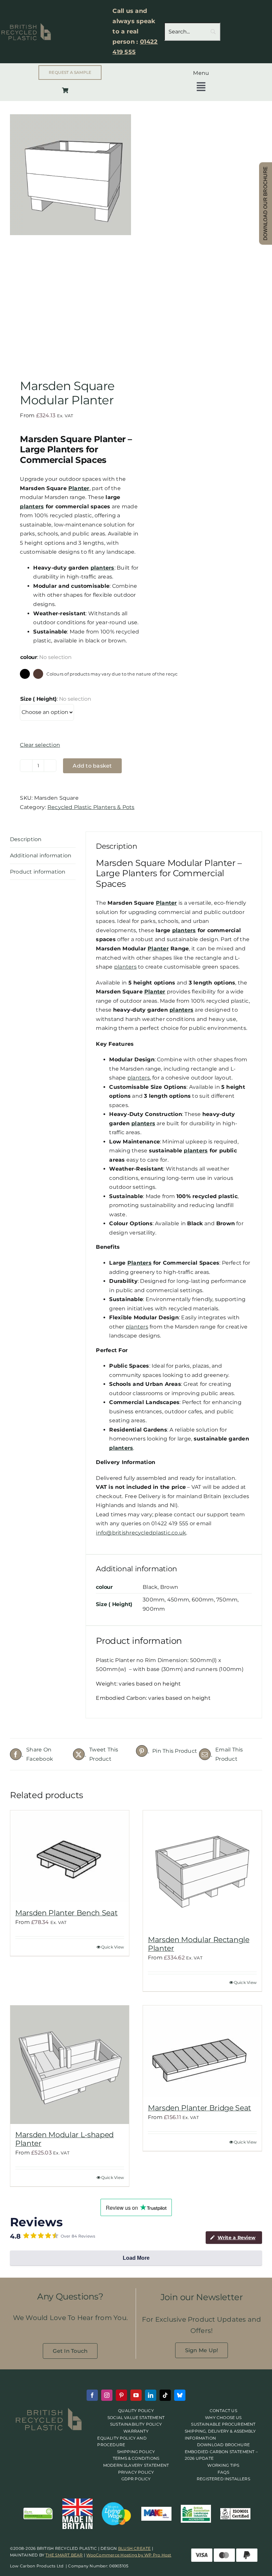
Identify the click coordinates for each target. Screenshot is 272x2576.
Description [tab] (26, 839)
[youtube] (136, 2395)
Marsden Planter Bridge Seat (200, 2108)
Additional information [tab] (41, 856)
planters (32, 506)
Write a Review (237, 2238)
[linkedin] (151, 2395)
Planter (79, 488)
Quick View (113, 1947)
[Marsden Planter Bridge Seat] (202, 2051)
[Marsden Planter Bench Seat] (70, 1856)
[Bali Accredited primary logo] (196, 2507)
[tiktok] (165, 2395)
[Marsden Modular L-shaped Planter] (70, 2065)
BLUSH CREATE (135, 2548)
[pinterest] (121, 2395)
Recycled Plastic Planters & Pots (91, 807)
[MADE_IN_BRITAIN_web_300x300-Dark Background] (78, 2501)
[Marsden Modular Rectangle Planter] (202, 1870)
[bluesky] (180, 2395)
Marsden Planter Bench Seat (66, 1913)
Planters (139, 1263)
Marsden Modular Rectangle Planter (199, 1944)
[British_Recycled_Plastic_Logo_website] (49, 2410)
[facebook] (92, 2395)
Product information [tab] (38, 872)
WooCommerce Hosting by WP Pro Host (129, 2555)
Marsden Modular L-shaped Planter (65, 2139)
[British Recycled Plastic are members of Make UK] (157, 2509)
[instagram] (107, 2395)
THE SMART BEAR (64, 2555)
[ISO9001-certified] (236, 2511)
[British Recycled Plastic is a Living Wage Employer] (117, 2504)
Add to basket (92, 766)
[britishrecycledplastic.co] (38, 2509)
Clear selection (40, 745)
